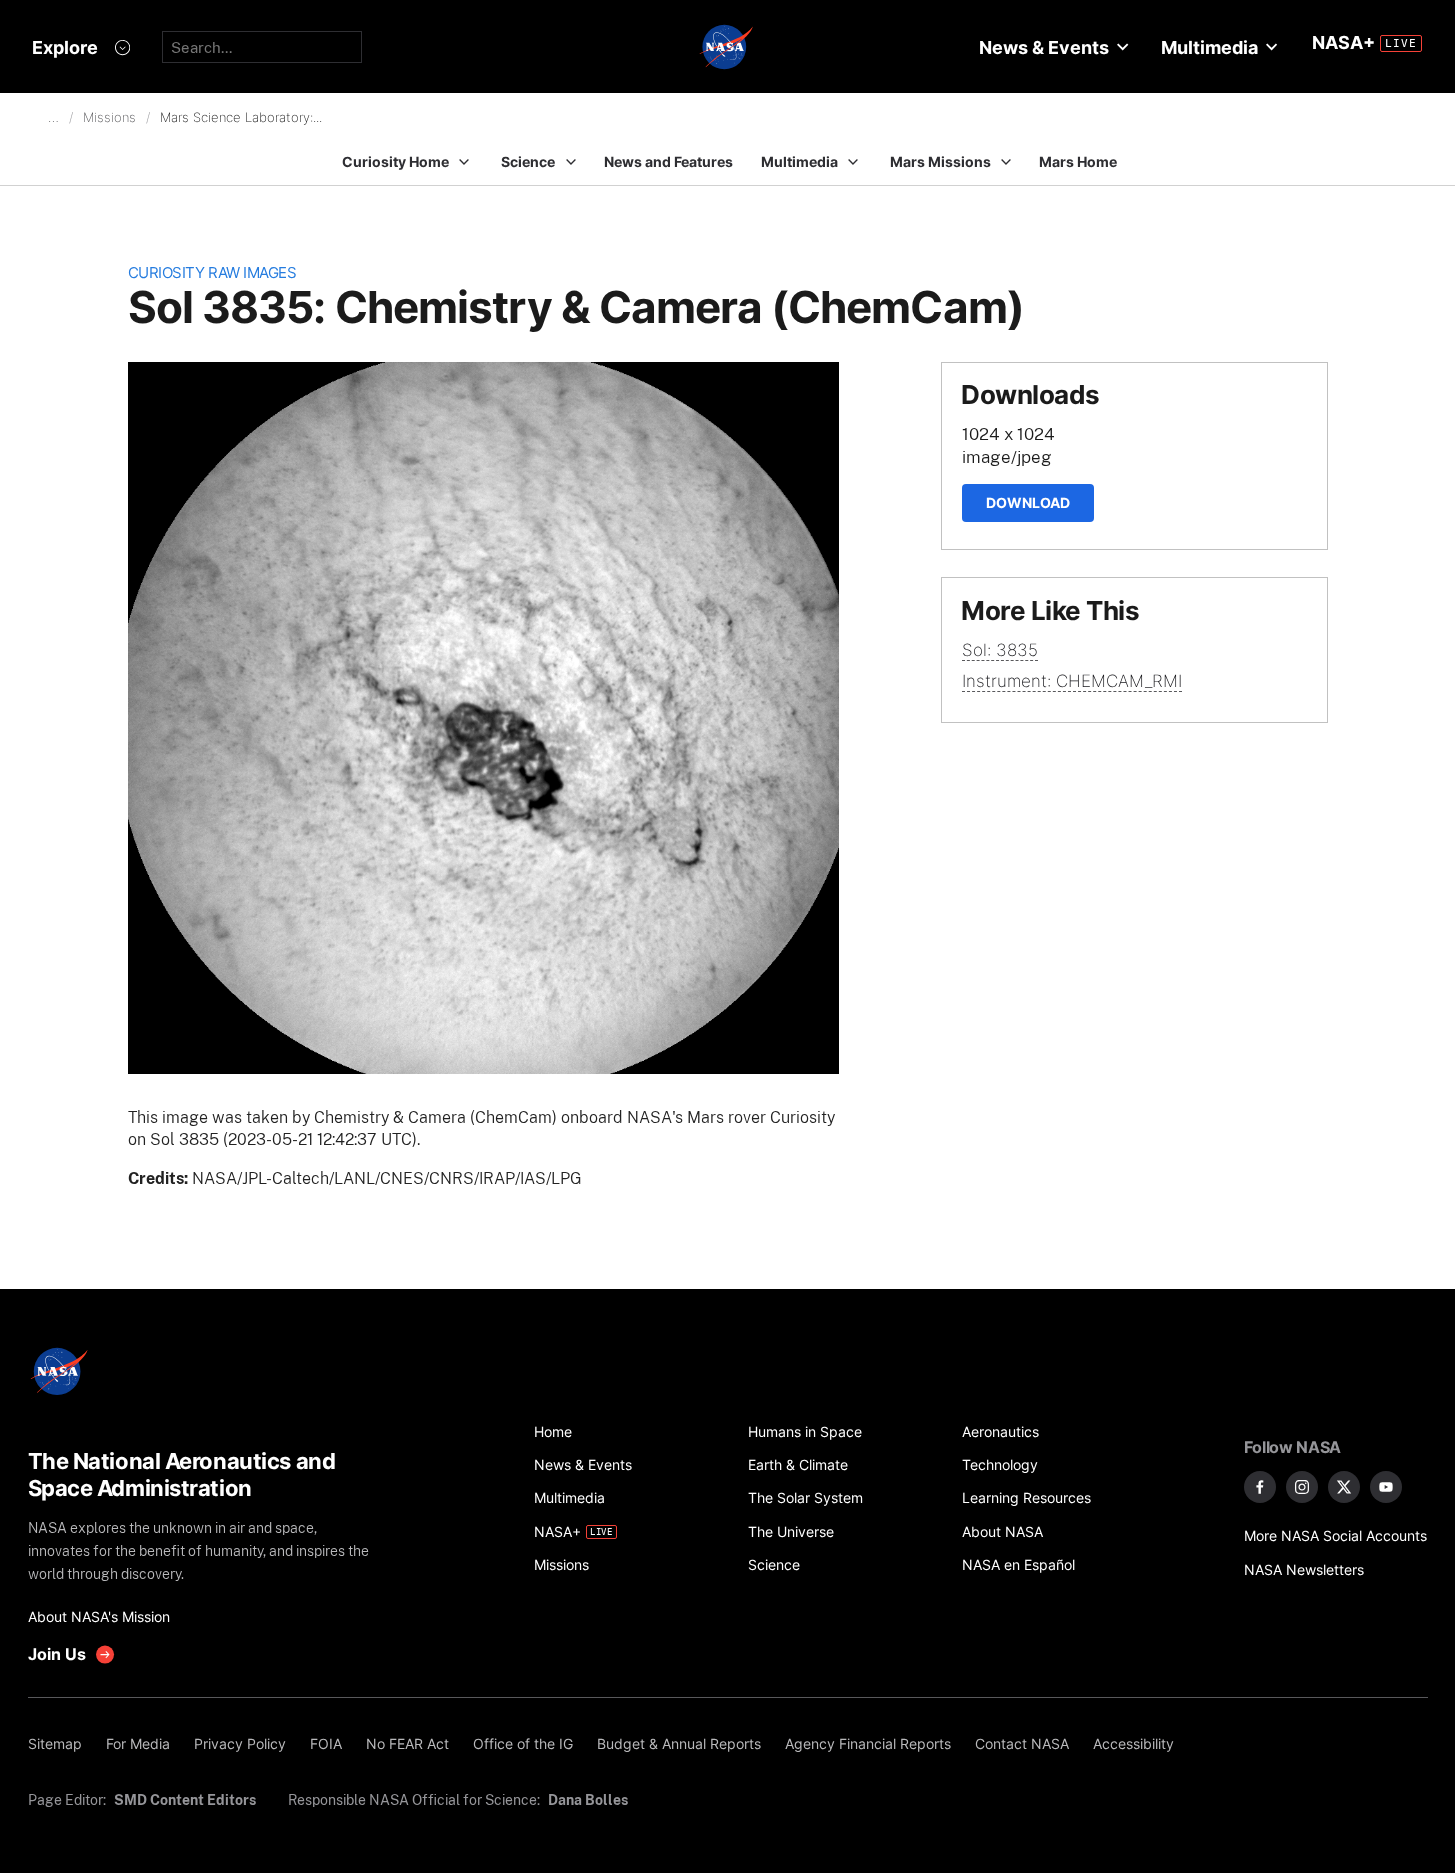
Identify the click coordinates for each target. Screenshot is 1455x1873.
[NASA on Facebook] (1260, 1487)
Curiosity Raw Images (212, 272)
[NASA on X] (1344, 1487)
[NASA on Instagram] (1302, 1487)
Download (1028, 502)
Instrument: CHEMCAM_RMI (1072, 681)
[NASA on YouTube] (1386, 1487)
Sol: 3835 (1000, 650)
